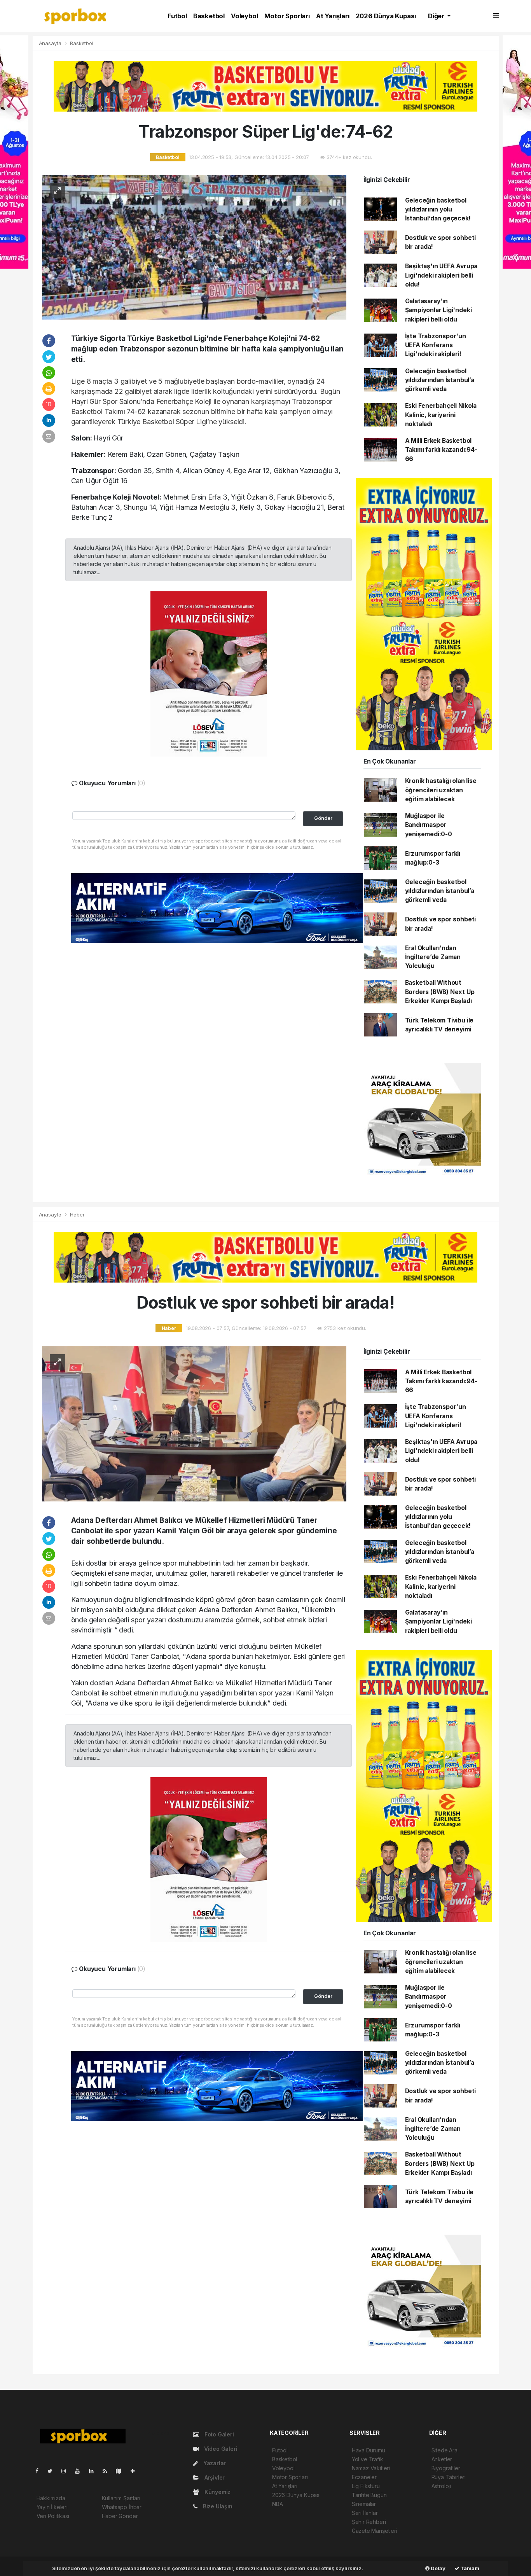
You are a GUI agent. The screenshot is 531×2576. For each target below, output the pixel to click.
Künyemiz (217, 2492)
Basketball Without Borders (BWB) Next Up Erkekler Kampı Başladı (440, 992)
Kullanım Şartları (121, 2498)
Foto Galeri (218, 2434)
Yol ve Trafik (368, 2459)
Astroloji (441, 2486)
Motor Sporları (287, 16)
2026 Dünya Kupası (386, 16)
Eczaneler (364, 2477)
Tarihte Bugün (369, 2495)
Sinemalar (364, 2504)
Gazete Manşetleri (375, 2531)
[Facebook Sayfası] (40, 2471)
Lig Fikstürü (366, 2486)
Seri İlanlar (365, 2513)
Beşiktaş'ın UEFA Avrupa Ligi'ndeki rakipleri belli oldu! (441, 275)
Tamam (469, 2568)
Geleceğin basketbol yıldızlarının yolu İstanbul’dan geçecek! (438, 210)
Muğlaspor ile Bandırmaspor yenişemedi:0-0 (429, 825)
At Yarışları (333, 16)
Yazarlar (214, 2463)
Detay (438, 2568)
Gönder (323, 818)
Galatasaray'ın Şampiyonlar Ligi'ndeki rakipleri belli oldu (438, 310)
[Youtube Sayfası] (80, 2471)
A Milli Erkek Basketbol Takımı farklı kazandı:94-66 (441, 450)
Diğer (437, 16)
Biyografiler (446, 2468)
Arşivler (214, 2477)
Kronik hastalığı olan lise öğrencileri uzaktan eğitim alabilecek (441, 790)
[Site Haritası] (122, 2471)
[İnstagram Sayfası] (67, 2471)
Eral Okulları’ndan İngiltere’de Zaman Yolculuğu (433, 957)
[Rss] (108, 2471)
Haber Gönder (120, 2516)
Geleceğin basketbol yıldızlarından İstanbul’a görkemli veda (440, 380)
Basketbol (209, 16)
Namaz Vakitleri (371, 2468)
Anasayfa (51, 43)
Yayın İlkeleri (52, 2507)
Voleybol (244, 16)
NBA (277, 2504)
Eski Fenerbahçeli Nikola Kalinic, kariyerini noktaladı (441, 415)
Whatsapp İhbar (122, 2507)
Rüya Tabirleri (449, 2477)
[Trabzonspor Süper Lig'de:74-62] (194, 247)
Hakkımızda (51, 2498)
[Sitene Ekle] (136, 2471)
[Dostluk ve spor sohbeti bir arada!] (194, 1423)
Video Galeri (220, 2449)
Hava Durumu (369, 2450)
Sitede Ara (445, 2450)
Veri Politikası (53, 2516)
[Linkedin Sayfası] (94, 2471)
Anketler (442, 2459)
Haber (77, 1215)
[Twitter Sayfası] (53, 2471)
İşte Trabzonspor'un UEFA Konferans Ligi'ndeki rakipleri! (436, 345)
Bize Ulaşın (217, 2506)
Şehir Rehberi (369, 2522)
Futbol (177, 16)
